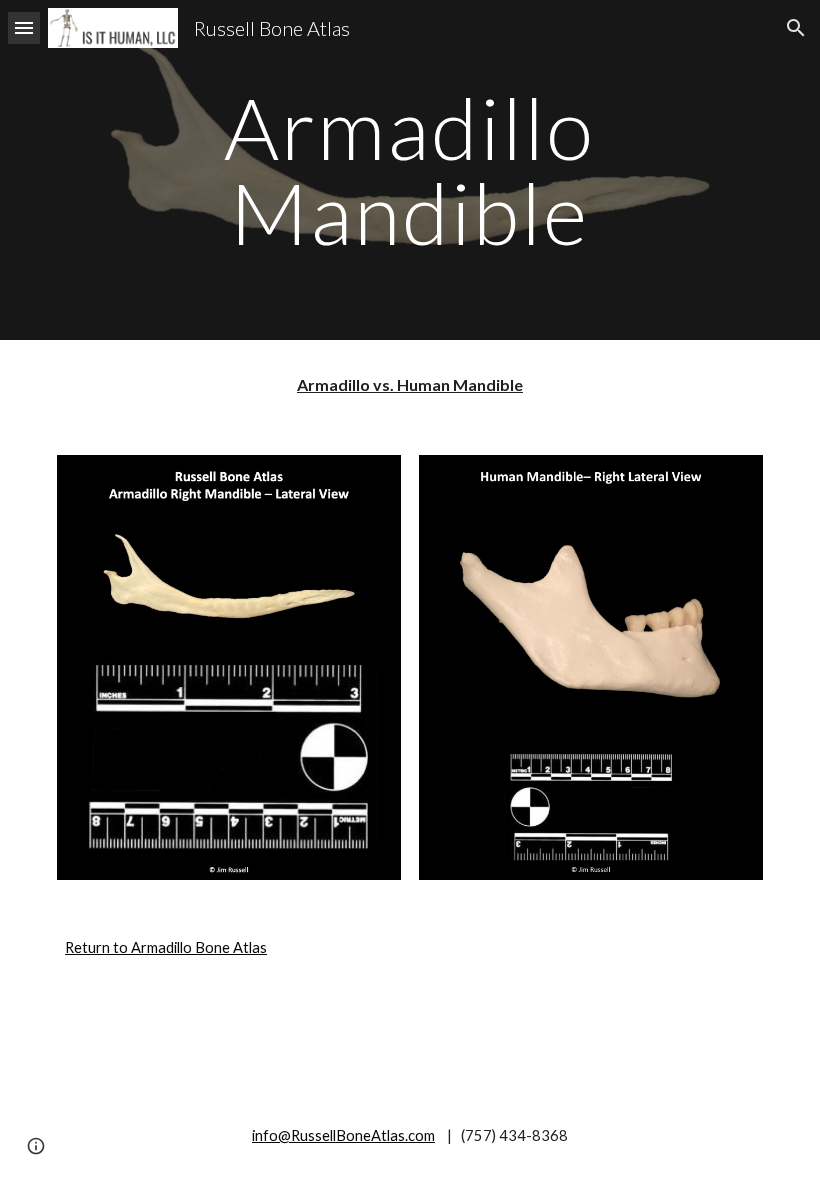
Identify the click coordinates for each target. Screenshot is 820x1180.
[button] (24, 27)
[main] (410, 170)
